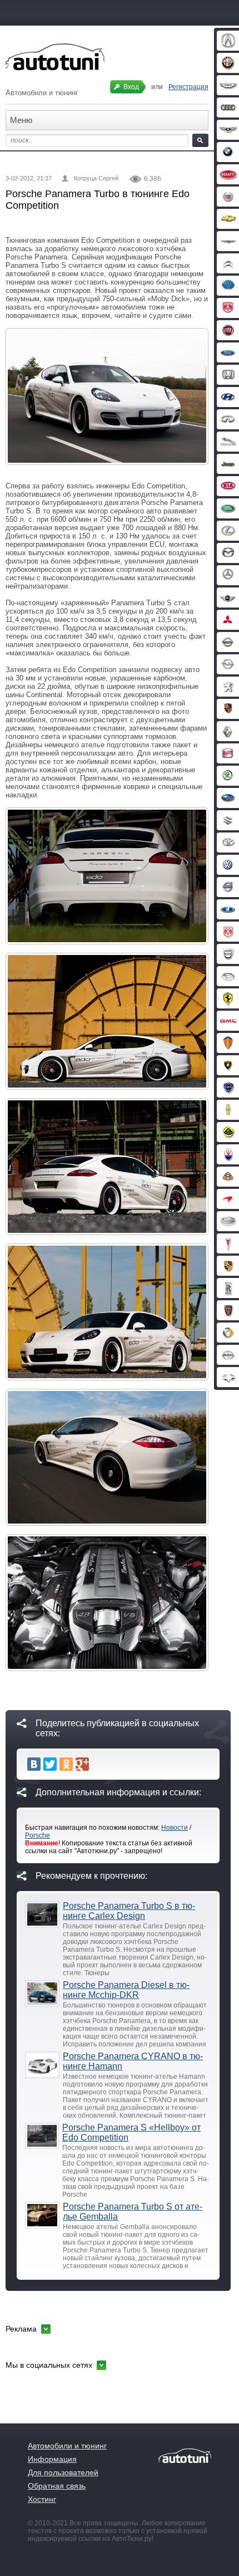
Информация (52, 2459)
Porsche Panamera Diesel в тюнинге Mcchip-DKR (126, 1990)
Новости (175, 1828)
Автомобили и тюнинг (67, 2446)
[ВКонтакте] (34, 1764)
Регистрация (188, 87)
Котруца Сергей (96, 178)
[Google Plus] (82, 1764)
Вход (131, 87)
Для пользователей (63, 2472)
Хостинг (42, 2499)
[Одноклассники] (66, 1764)
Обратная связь (57, 2486)
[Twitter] (50, 1764)
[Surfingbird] (98, 1764)
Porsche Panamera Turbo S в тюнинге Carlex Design (129, 1911)
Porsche (38, 1835)
